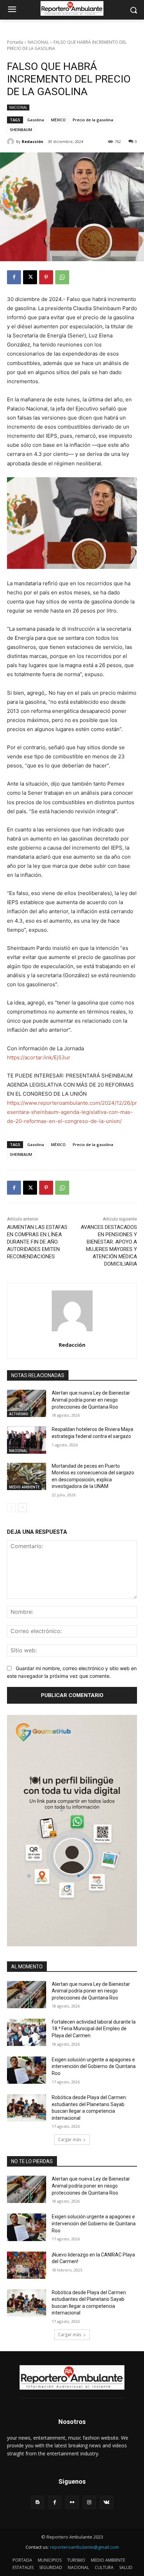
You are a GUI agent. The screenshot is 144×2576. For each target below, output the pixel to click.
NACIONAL (38, 42)
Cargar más (70, 2139)
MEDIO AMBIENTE (24, 1487)
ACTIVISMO (19, 1414)
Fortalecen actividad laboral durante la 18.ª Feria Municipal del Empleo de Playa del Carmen (94, 2029)
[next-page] (23, 1508)
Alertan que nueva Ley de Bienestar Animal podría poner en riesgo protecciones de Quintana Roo (91, 1400)
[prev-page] (11, 1508)
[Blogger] (38, 2502)
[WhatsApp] (62, 277)
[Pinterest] (46, 277)
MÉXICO (58, 120)
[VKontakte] (106, 2502)
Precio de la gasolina (93, 120)
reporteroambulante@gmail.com (84, 2547)
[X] (30, 277)
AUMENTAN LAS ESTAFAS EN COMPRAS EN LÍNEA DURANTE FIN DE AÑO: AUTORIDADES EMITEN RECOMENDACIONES (37, 1242)
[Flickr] (72, 2502)
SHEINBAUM (21, 130)
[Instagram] (89, 2502)
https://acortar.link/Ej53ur (39, 1057)
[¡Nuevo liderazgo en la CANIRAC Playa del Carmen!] (27, 2265)
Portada (15, 42)
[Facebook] (14, 277)
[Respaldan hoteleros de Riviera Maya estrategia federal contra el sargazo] (27, 1440)
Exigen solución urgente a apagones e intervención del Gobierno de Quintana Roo (94, 2066)
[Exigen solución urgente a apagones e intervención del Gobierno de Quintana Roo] (27, 2070)
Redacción (33, 141)
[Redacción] (12, 142)
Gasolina (36, 120)
